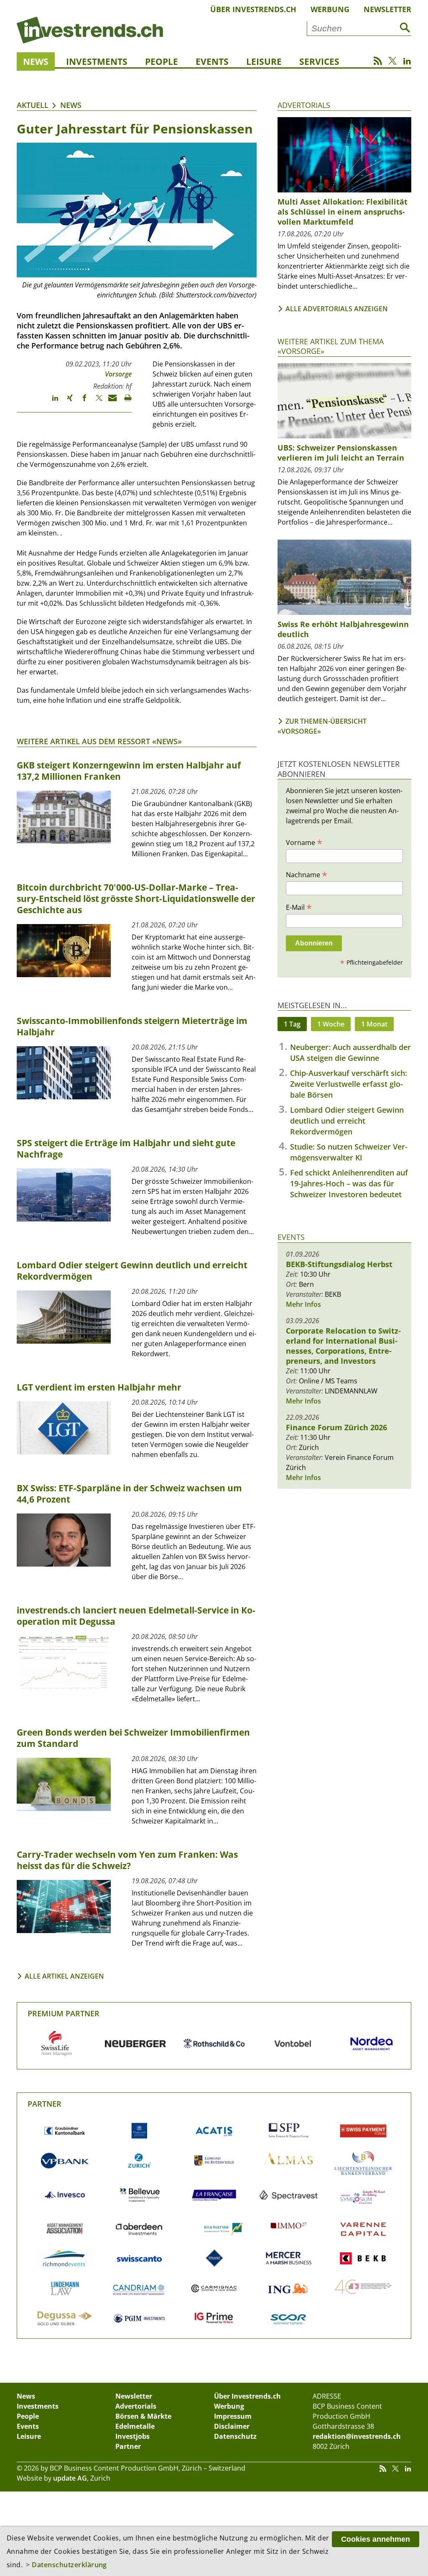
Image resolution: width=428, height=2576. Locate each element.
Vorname (304, 842)
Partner (45, 2104)
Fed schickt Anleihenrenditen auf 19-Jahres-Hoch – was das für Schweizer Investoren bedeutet (349, 1183)
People (162, 61)
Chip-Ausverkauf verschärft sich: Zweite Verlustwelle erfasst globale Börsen (349, 1084)
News (36, 61)
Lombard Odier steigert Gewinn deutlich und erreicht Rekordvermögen (347, 1121)
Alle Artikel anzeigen (64, 1976)
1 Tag (292, 1024)
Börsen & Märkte (143, 2416)
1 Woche (331, 1024)
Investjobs (132, 2436)
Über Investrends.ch (253, 9)
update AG (70, 2478)
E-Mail (299, 907)
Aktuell (33, 105)
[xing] (66, 402)
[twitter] (95, 402)
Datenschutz (235, 2436)
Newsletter (387, 9)
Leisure (264, 61)
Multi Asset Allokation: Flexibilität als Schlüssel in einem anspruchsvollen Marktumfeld (343, 212)
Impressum (233, 2416)
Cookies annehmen (376, 2539)
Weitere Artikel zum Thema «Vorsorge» (331, 346)
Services (319, 61)
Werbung (330, 9)
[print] (124, 402)
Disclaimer (232, 2426)
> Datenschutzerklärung (66, 2565)
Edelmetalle (135, 2426)
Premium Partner (64, 2013)
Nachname (307, 874)
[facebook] (80, 402)
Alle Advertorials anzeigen (337, 309)
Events (212, 61)
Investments (97, 61)
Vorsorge (118, 374)
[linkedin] (51, 402)
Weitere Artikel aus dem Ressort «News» (99, 741)
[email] (110, 402)
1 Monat (374, 1024)
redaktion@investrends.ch (357, 2436)
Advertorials (304, 105)
